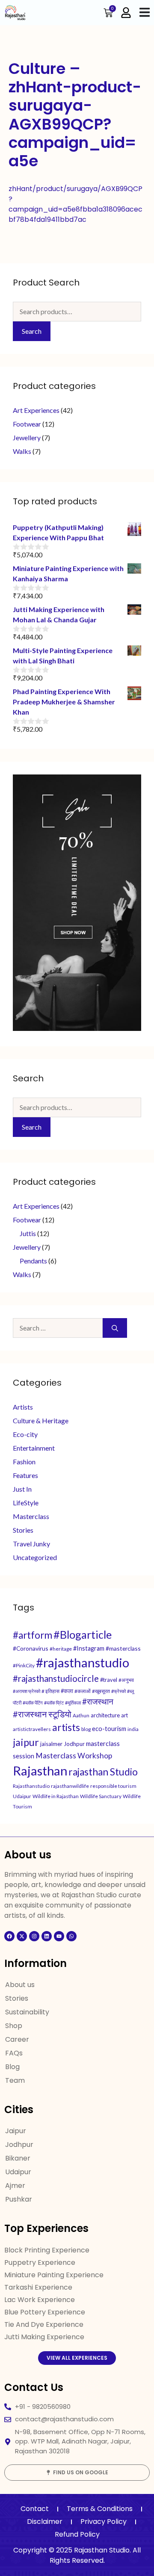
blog (86, 1729)
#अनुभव (126, 1680)
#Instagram (89, 1648)
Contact (35, 2509)
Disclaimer (45, 2522)
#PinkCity (24, 1665)
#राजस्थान (98, 1701)
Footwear (27, 424)
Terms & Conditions (100, 2509)
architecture (105, 1715)
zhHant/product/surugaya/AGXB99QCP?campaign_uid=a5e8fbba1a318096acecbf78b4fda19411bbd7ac (76, 204)
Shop (14, 2026)
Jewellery (27, 437)
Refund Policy (77, 2534)
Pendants (33, 1261)
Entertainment (34, 1448)
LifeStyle (26, 1503)
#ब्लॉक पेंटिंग (33, 1703)
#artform (33, 1635)
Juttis (28, 1233)
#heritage (61, 1649)
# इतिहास (50, 1691)
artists (66, 1727)
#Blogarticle (83, 1634)
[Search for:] (58, 1328)
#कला (67, 1691)
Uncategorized (35, 1557)
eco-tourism (109, 1729)
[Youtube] (59, 1936)
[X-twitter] (22, 1936)
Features (25, 1475)
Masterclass (31, 1516)
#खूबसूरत (101, 1691)
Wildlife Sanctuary (101, 1796)
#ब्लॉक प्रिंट (54, 1703)
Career (17, 2039)
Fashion (24, 1462)
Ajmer (15, 2186)
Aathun (81, 1715)
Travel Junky (31, 1544)
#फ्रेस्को (118, 1691)
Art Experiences (36, 410)
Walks (22, 451)
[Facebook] (9, 1936)
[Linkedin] (47, 1936)
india (133, 1729)
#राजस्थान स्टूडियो (42, 1714)
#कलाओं (83, 1691)
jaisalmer (51, 1744)
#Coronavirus (31, 1648)
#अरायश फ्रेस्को (27, 1691)
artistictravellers (32, 1729)
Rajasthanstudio (31, 1786)
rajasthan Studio (103, 1772)
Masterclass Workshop (74, 1756)
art (124, 1715)
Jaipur (16, 2131)
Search (32, 331)
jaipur (26, 1742)
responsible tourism (113, 1786)
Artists (23, 1407)
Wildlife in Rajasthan (56, 1796)
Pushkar (19, 2199)
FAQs (14, 2053)
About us (20, 1985)
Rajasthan (40, 1771)
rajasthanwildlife (70, 1786)
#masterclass (123, 1648)
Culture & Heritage (41, 1420)
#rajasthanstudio (83, 1662)
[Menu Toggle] (145, 12)
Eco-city (25, 1434)
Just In (22, 1489)
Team (15, 2080)
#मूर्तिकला (73, 1703)
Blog (12, 2067)
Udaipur (22, 1796)
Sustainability (27, 2012)
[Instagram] (34, 1936)
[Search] (115, 1328)
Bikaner (18, 2158)
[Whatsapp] (71, 1936)
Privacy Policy (104, 2522)
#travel (109, 1680)
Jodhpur (74, 1744)
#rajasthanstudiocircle (56, 1678)
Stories (23, 1530)
